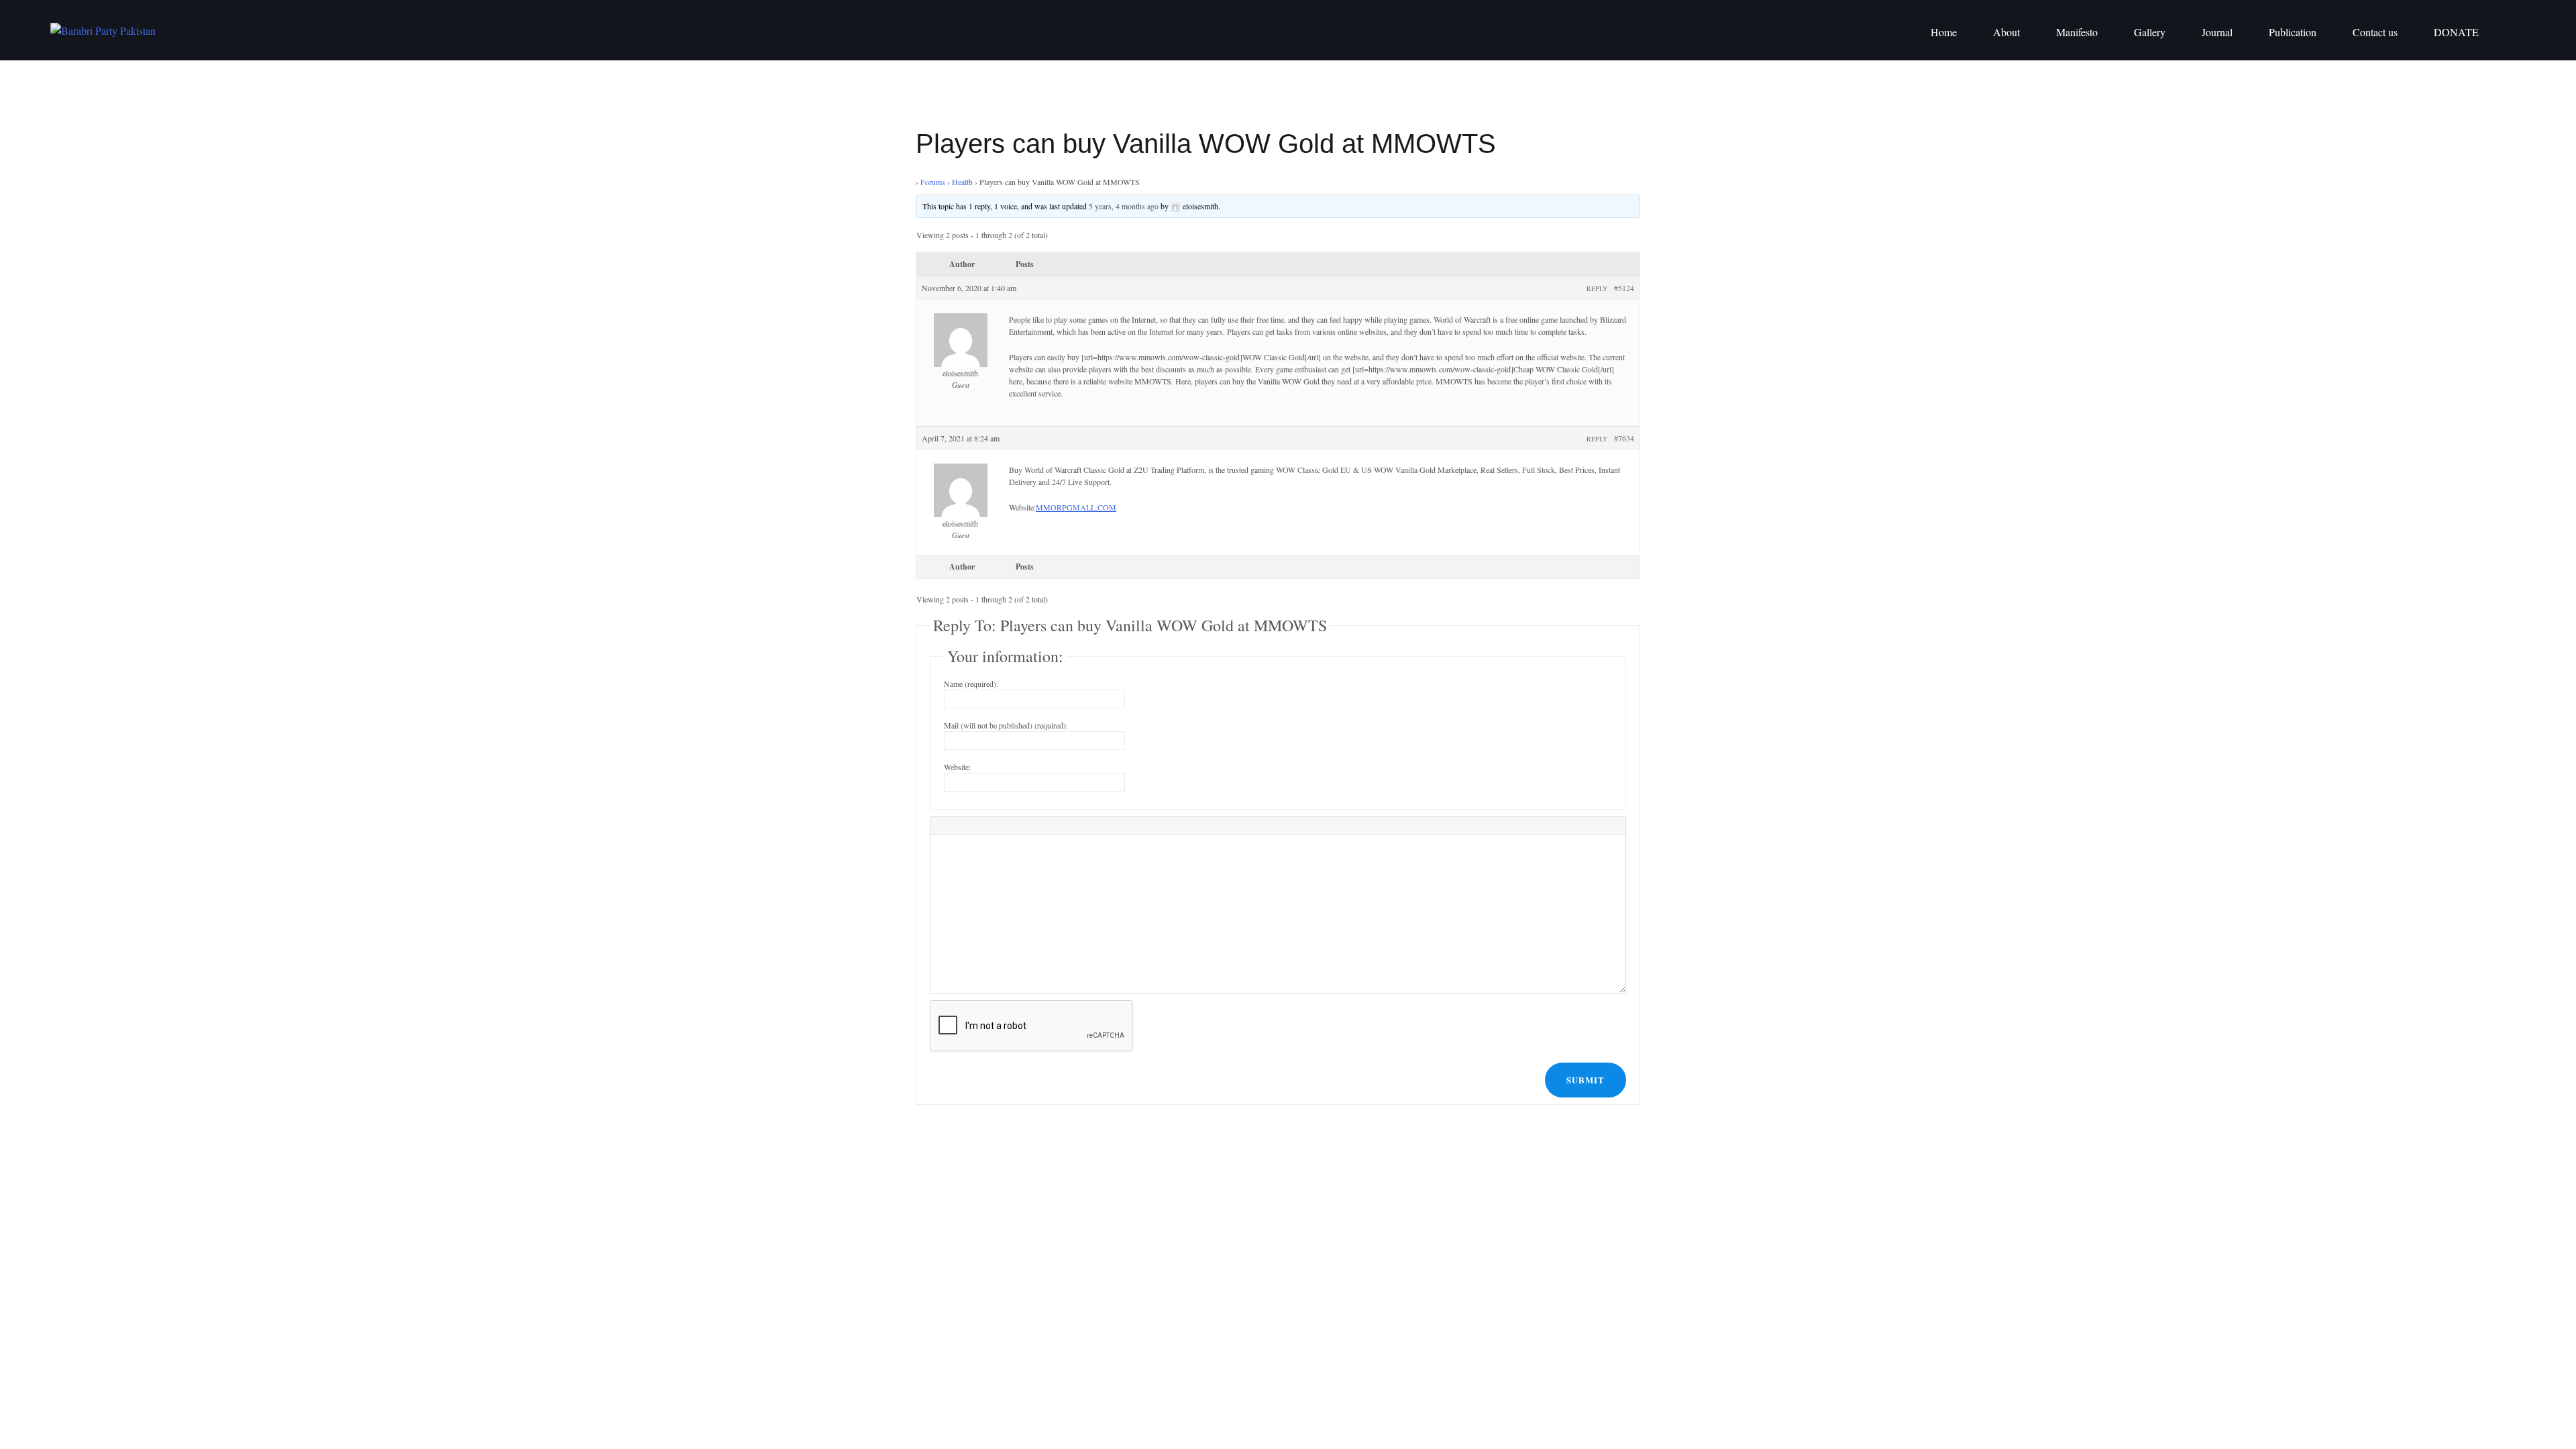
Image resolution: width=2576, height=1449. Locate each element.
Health (962, 182)
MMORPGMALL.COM (1076, 507)
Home (1944, 32)
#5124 (1624, 288)
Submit (1586, 1080)
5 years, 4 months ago (1124, 206)
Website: (957, 767)
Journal (2217, 32)
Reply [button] (1597, 288)
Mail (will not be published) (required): (1006, 725)
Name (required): (971, 684)
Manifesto (2077, 32)
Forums (933, 182)
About (2006, 32)
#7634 (1624, 438)
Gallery (2150, 32)
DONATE (2456, 32)
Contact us (2375, 32)
